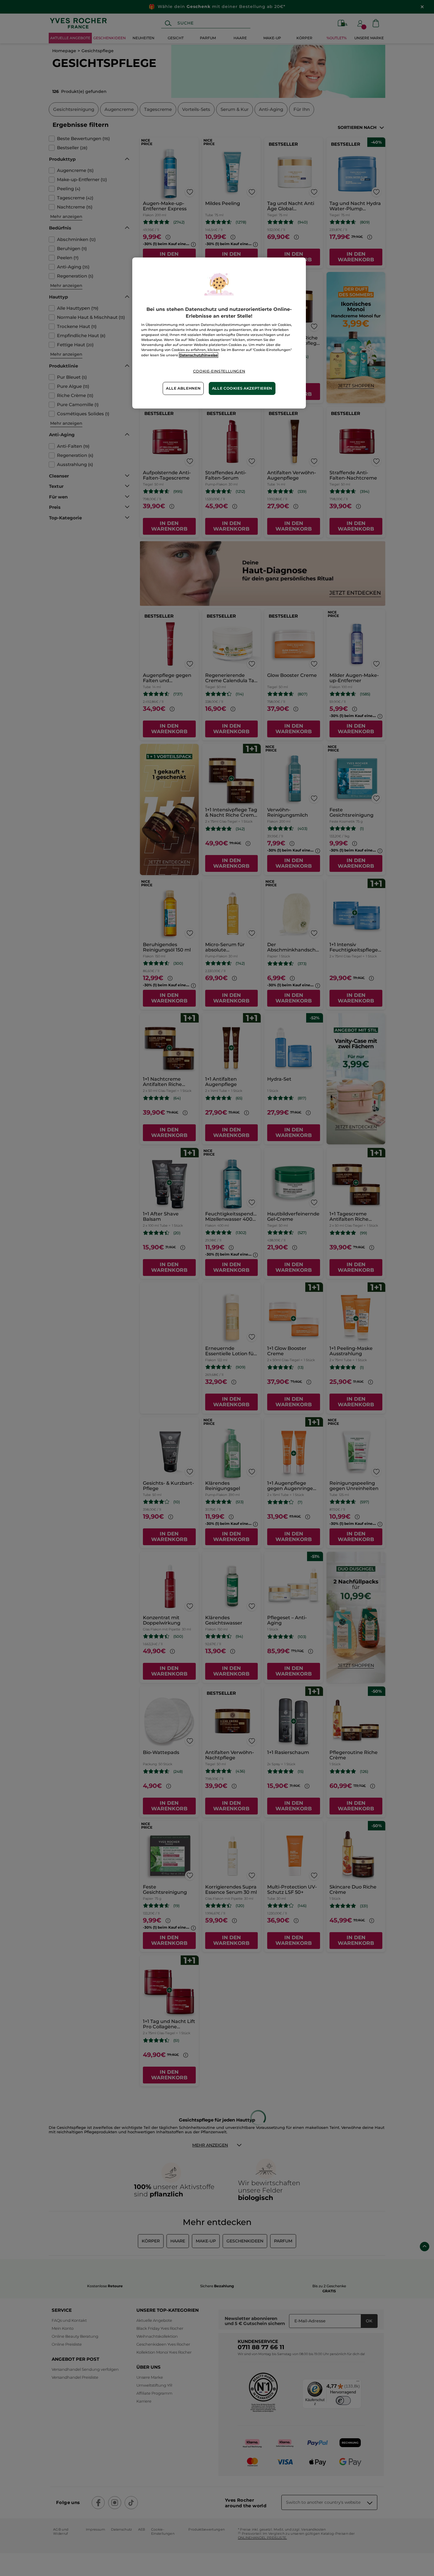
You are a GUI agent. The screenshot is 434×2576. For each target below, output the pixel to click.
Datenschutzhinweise (199, 355)
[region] (219, 333)
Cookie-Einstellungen (219, 371)
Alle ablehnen (183, 388)
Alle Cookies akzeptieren (242, 388)
